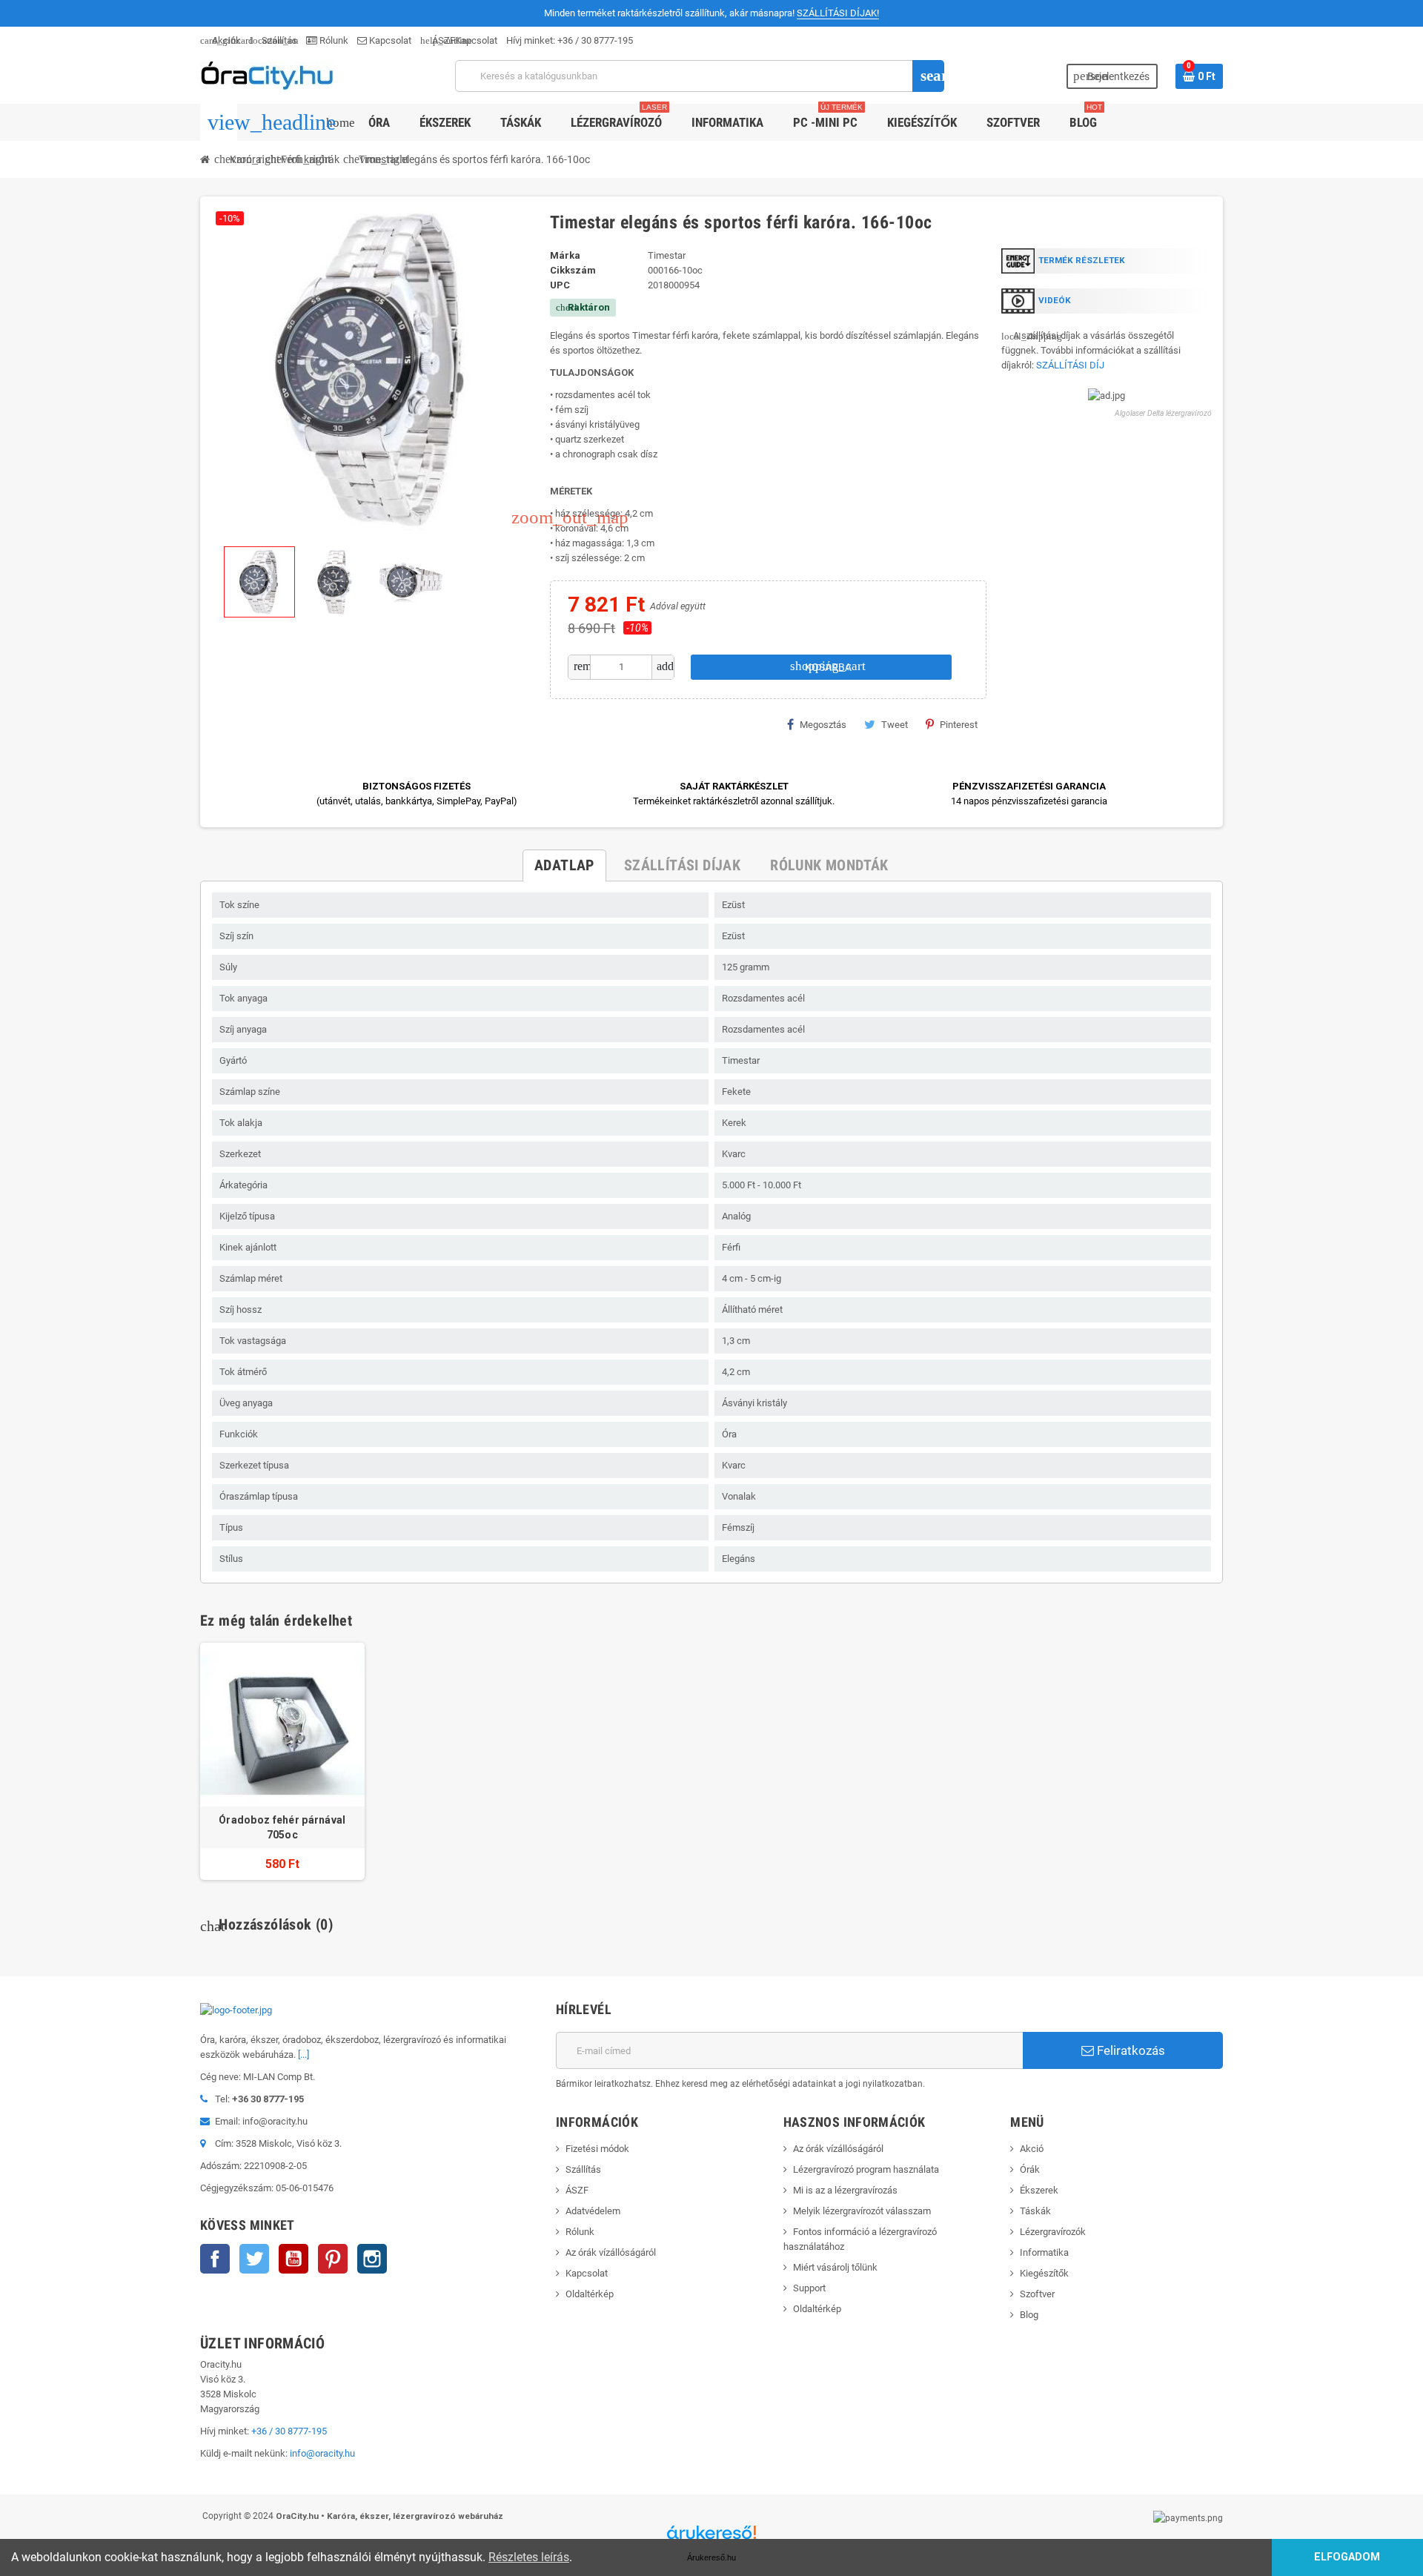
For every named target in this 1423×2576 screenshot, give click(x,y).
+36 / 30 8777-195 (595, 40)
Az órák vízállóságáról (611, 2252)
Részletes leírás (529, 2557)
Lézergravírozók (1053, 2232)
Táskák (1035, 2211)
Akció (1032, 2149)
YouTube (293, 2259)
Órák (1030, 2169)
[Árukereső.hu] (711, 2538)
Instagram (372, 2259)
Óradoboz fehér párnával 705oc (282, 1827)
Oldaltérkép (590, 2294)
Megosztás (823, 725)
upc (560, 285)
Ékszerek (1039, 2190)
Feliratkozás (1130, 2050)
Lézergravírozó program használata (866, 2169)
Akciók (220, 40)
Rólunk (333, 40)
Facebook (215, 2259)
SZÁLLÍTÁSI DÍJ (1070, 365)
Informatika (1044, 2252)
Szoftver (1037, 2294)
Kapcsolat (389, 40)
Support (809, 2288)
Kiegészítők (1044, 2273)
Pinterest (959, 725)
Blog (1029, 2315)
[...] (303, 2054)
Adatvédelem (593, 2211)
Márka (565, 255)
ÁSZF (438, 40)
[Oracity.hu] (267, 75)
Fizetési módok (597, 2149)
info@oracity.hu (322, 2453)
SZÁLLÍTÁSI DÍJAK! (838, 13)
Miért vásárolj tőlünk (835, 2267)
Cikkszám (573, 270)
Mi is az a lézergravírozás (845, 2190)
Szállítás (273, 40)
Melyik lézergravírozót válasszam (862, 2211)
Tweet (895, 725)
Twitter (254, 2259)
